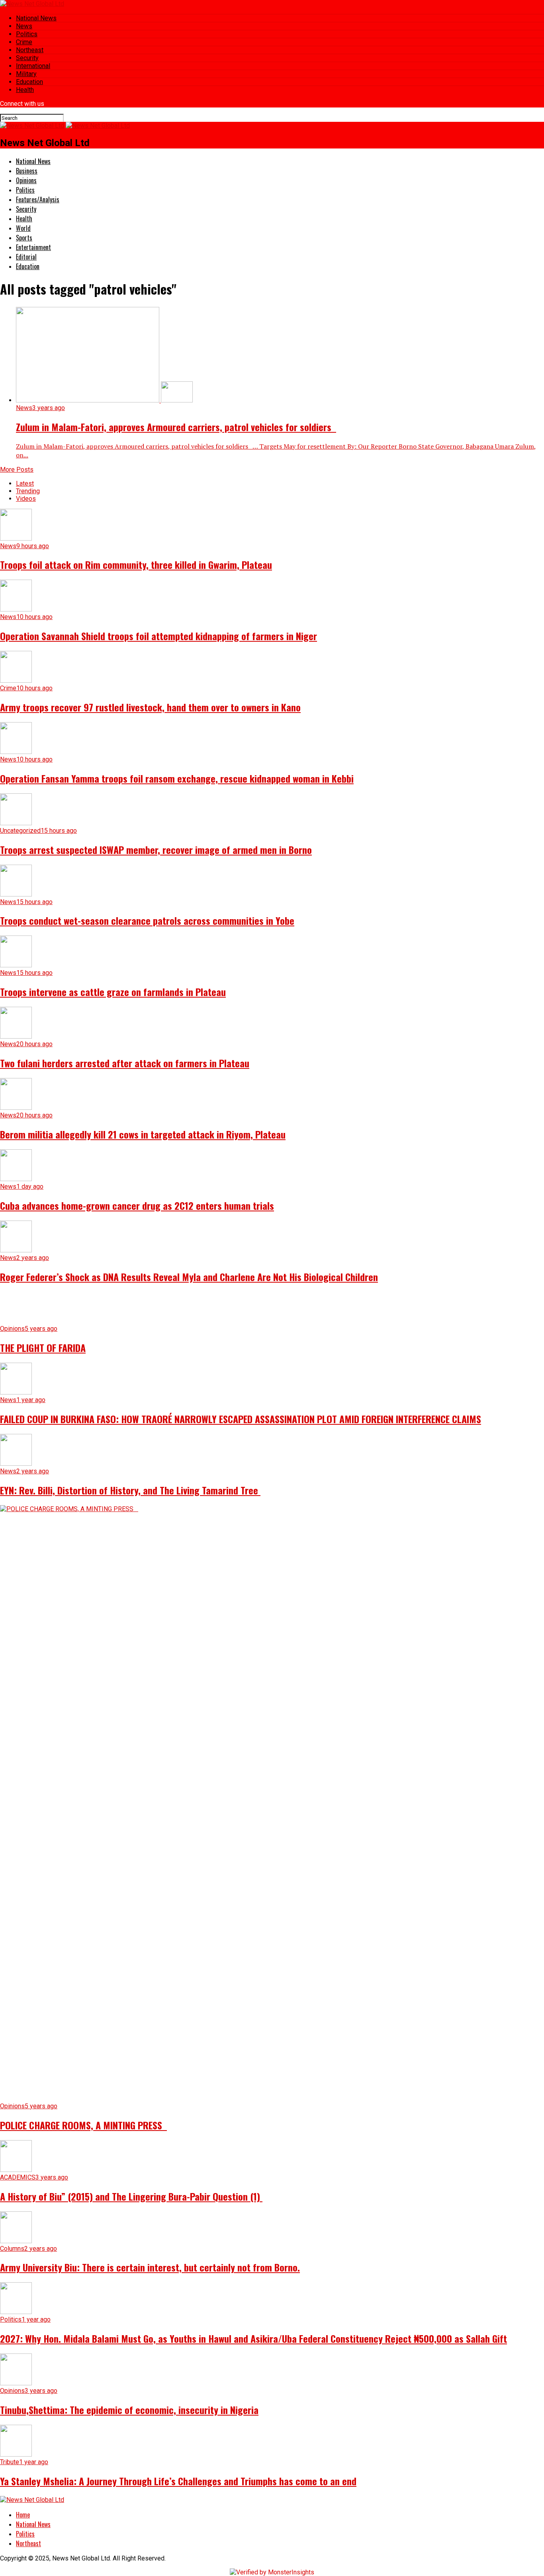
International (33, 66)
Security (27, 58)
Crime (24, 42)
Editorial (26, 257)
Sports (24, 238)
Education (29, 82)
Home (23, 2515)
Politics (27, 34)
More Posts (17, 470)
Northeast (30, 50)
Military (26, 74)
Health (25, 90)
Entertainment (33, 247)
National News (36, 18)
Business (27, 171)
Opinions (26, 180)
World (23, 228)
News (24, 26)
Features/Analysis (38, 199)
